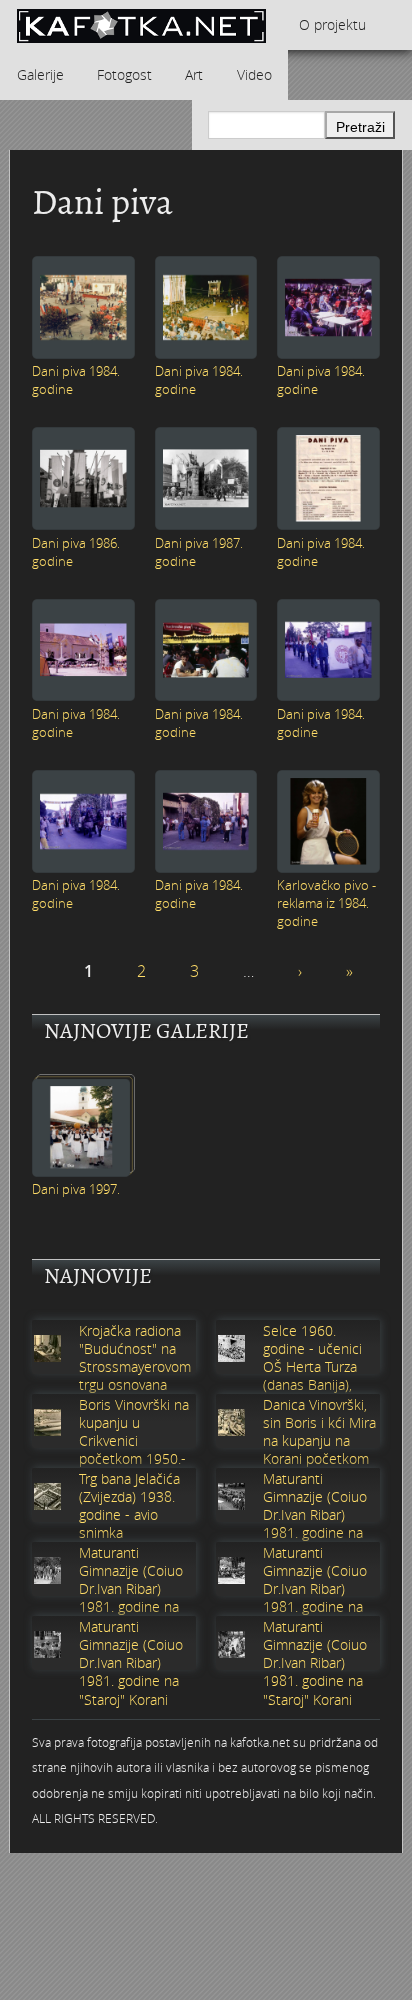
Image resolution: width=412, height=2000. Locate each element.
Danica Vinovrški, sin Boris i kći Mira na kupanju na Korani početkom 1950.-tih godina (319, 1441)
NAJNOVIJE (98, 1276)
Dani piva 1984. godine (76, 380)
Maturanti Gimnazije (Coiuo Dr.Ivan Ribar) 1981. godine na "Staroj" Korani (315, 1515)
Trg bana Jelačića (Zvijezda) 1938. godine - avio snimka (129, 1506)
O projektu (332, 24)
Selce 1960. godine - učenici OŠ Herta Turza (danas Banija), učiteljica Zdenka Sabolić (315, 1376)
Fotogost (124, 74)
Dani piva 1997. (76, 1189)
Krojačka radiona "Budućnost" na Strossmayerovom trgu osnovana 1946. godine (135, 1367)
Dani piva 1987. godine (199, 552)
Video (254, 74)
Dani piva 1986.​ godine (76, 552)
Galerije (40, 74)
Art (194, 74)
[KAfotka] (141, 25)
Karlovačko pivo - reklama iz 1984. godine (326, 903)
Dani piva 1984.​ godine (321, 380)
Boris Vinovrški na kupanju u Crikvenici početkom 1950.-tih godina (134, 1441)
